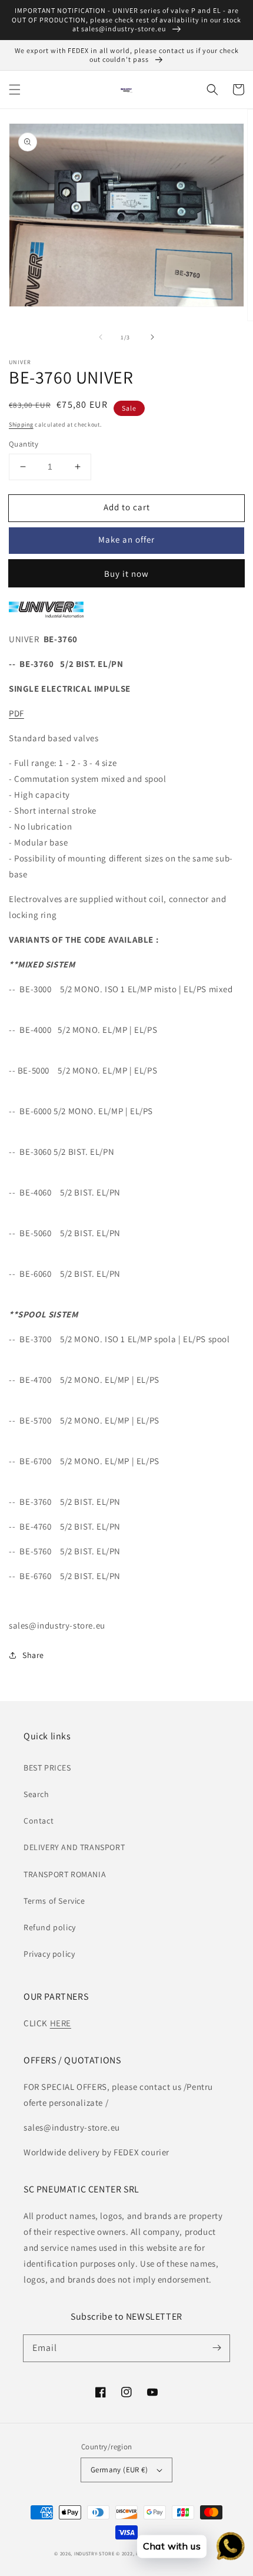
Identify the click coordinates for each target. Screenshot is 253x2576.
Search (36, 1794)
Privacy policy (49, 1954)
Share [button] (33, 1655)
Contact (39, 1821)
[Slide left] (101, 337)
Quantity (24, 444)
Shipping (21, 425)
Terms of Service (54, 1901)
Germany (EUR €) (119, 2470)
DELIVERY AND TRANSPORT (74, 1847)
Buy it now (126, 574)
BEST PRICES (47, 1768)
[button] (15, 90)
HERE (61, 2023)
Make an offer (126, 539)
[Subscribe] (217, 2348)
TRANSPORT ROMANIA (65, 1874)
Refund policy (50, 1927)
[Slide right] (152, 337)
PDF (16, 713)
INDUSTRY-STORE (94, 2553)
